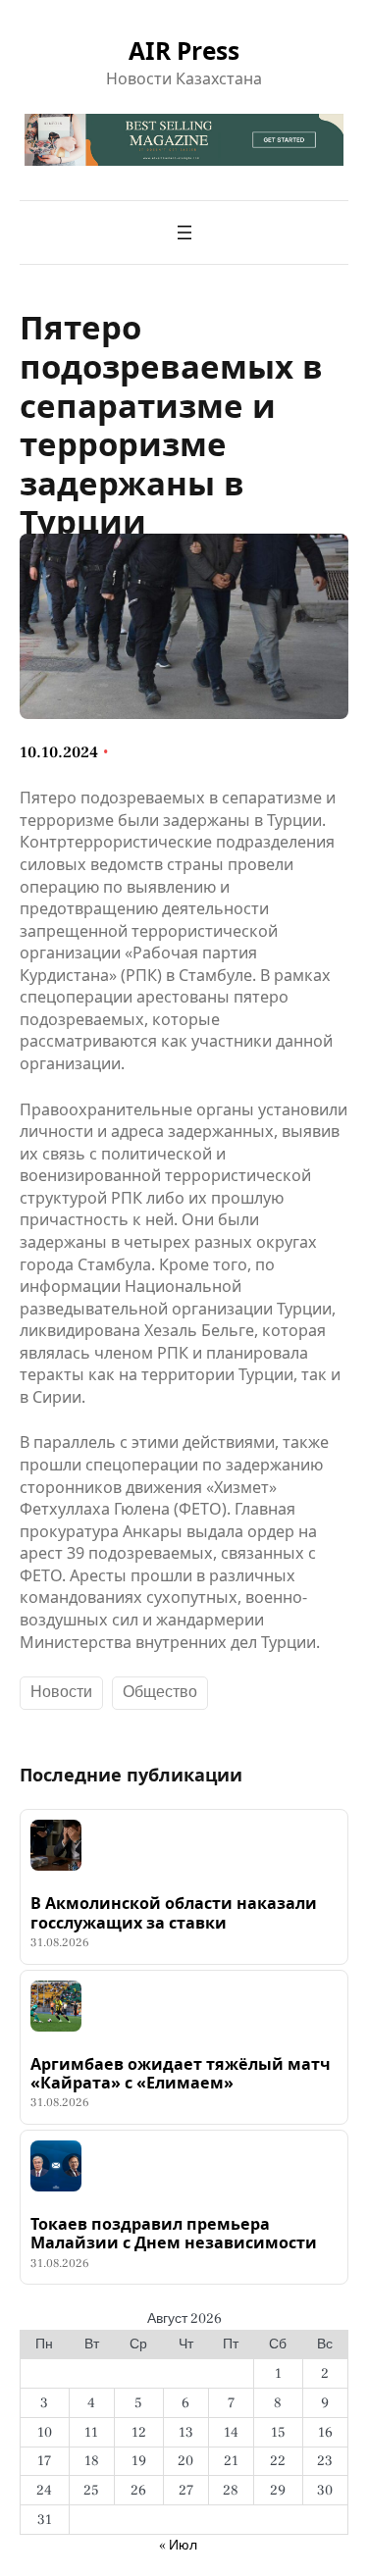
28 (231, 2490)
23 (325, 2461)
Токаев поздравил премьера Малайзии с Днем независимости (174, 2234)
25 (91, 2490)
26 (138, 2490)
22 (278, 2461)
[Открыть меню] (184, 232)
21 (231, 2461)
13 (186, 2432)
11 (91, 2432)
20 (185, 2461)
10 (45, 2432)
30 (325, 2490)
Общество (160, 1692)
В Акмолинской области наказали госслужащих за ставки (174, 1913)
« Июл (178, 2545)
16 (325, 2432)
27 (186, 2490)
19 (139, 2461)
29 (278, 2490)
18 (92, 2461)
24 (44, 2490)
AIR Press (184, 51)
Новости (61, 1692)
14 (231, 2432)
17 (44, 2461)
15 (278, 2432)
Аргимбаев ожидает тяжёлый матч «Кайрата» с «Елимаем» (181, 2074)
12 (139, 2432)
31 (45, 2520)
